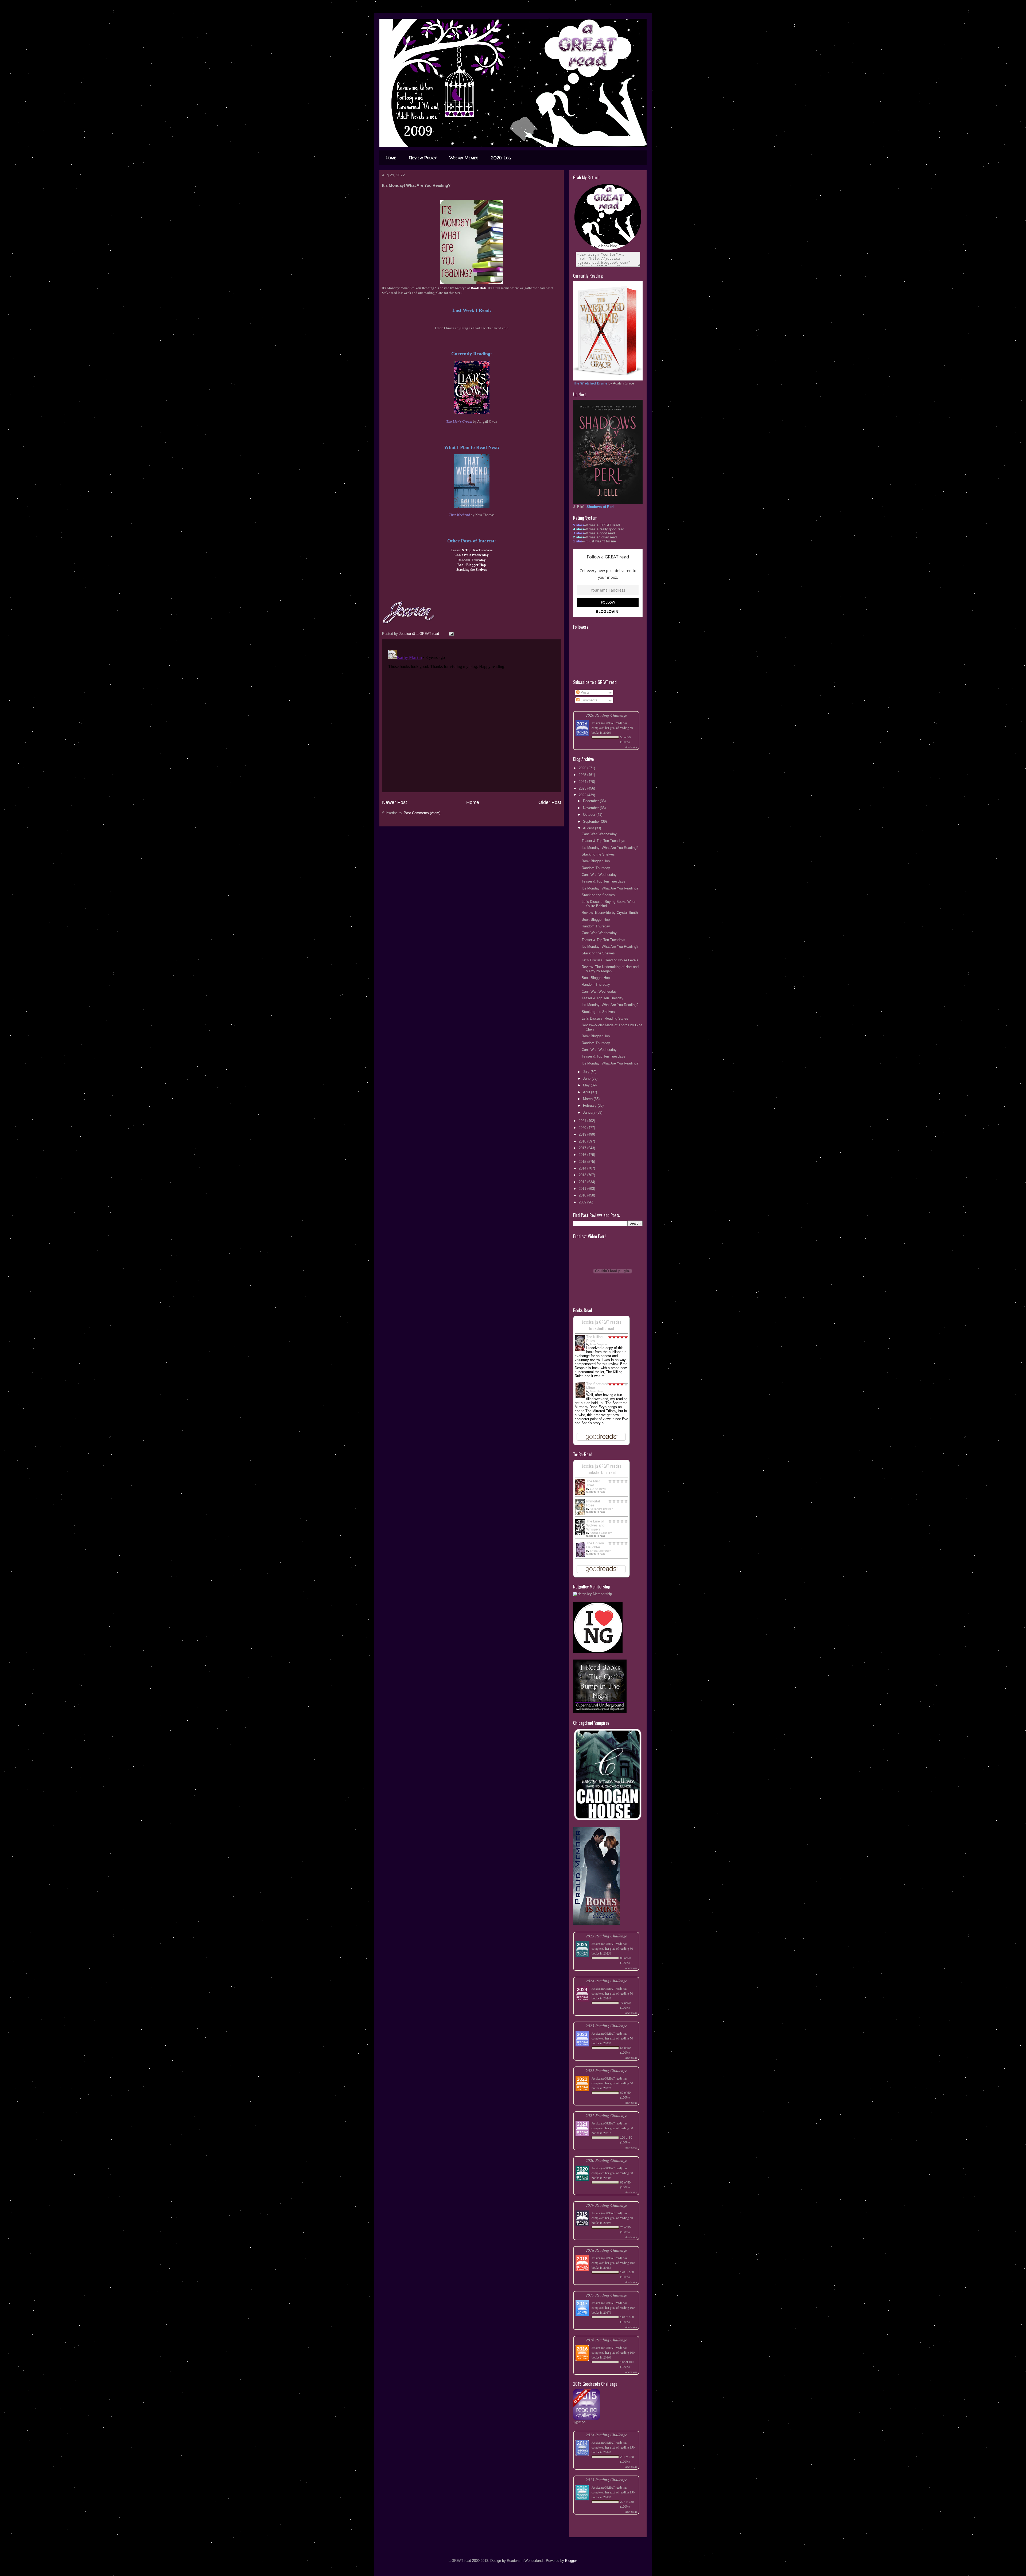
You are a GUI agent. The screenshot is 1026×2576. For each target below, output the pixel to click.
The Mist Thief (593, 1483)
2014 (583, 1168)
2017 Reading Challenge (606, 2295)
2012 (583, 1182)
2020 (583, 1128)
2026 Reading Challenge (606, 715)
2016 (583, 1155)
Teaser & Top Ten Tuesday (603, 998)
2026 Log (501, 158)
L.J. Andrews (598, 1489)
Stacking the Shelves (598, 854)
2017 (583, 1148)
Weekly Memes (464, 158)
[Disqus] (472, 715)
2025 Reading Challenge (606, 1936)
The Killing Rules (594, 1339)
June (587, 1079)
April (587, 1092)
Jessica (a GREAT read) (607, 723)
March (588, 1099)
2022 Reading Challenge (606, 2070)
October (590, 815)
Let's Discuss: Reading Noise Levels (610, 960)
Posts (585, 692)
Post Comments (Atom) (422, 813)
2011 (583, 1189)
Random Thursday (596, 868)
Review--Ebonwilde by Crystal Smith (610, 913)
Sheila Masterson (601, 1551)
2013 (583, 1175)
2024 (583, 782)
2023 (583, 788)
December (591, 801)
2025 (583, 775)
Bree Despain (598, 1344)
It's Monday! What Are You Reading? (610, 848)
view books (631, 747)
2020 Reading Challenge (606, 2160)
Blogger (571, 2561)
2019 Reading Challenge (606, 2205)
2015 (583, 1162)
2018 (583, 1141)
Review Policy (423, 158)
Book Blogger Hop (596, 861)
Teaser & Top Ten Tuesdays (603, 841)
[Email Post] (451, 634)
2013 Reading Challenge (606, 2479)
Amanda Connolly (601, 1533)
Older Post (550, 802)
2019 (583, 1134)
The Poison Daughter (595, 1545)
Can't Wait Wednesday (599, 834)
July (587, 1072)
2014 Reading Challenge (606, 2435)
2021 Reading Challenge (606, 2115)
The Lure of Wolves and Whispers (595, 1525)
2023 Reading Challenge (606, 2025)
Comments (588, 700)
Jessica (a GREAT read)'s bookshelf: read (601, 1325)
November (591, 808)
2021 (583, 1121)
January (590, 1112)
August (589, 828)
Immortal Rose (593, 1503)
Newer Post (395, 802)
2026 (583, 768)
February (590, 1106)
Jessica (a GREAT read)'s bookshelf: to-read (601, 1469)
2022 (583, 795)
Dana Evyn (597, 1391)
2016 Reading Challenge (606, 2340)
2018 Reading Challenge (606, 2250)
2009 (583, 1202)
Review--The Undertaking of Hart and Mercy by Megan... (610, 969)
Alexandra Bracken (601, 1509)
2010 (583, 1195)
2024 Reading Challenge (606, 1981)
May (587, 1085)
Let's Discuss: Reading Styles (605, 1018)
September (592, 821)
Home (391, 158)
